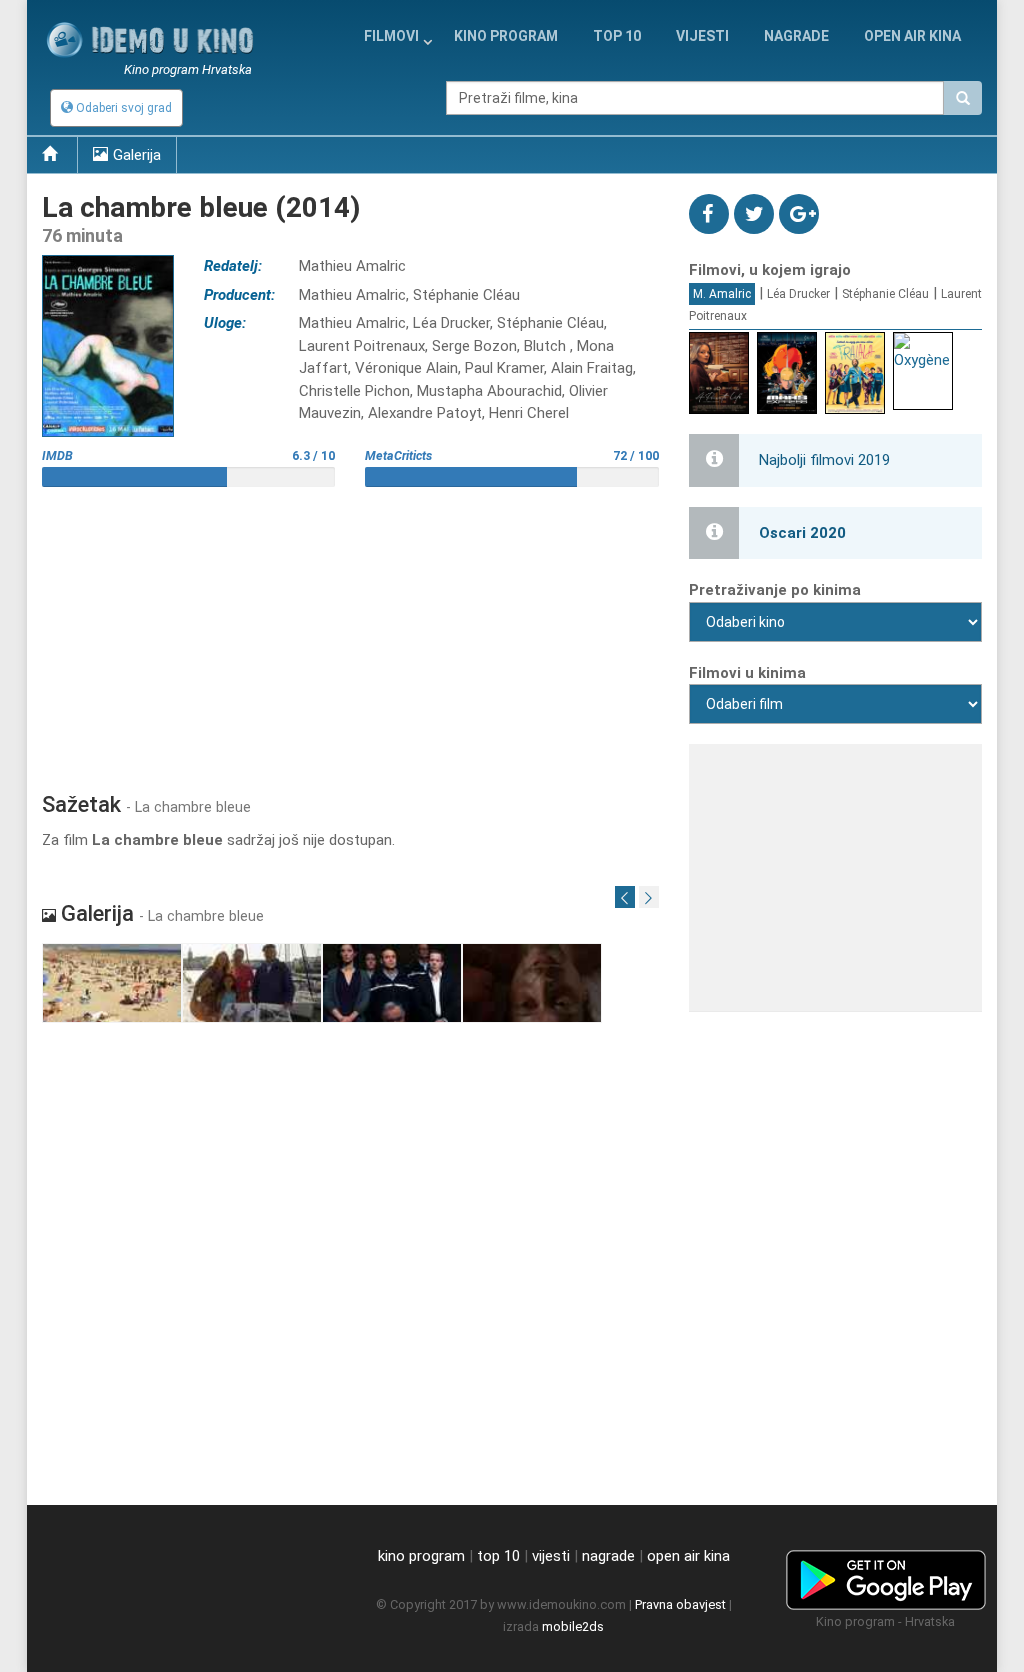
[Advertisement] (350, 632)
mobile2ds (573, 1626)
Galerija (137, 155)
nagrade (796, 36)
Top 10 (617, 36)
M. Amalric (722, 294)
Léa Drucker (798, 294)
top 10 (498, 1556)
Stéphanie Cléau (885, 294)
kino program (506, 36)
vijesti (702, 36)
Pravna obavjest (680, 1604)
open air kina (688, 1556)
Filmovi (391, 36)
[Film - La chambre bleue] (112, 982)
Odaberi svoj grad (122, 108)
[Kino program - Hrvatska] (886, 1577)
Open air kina (912, 36)
